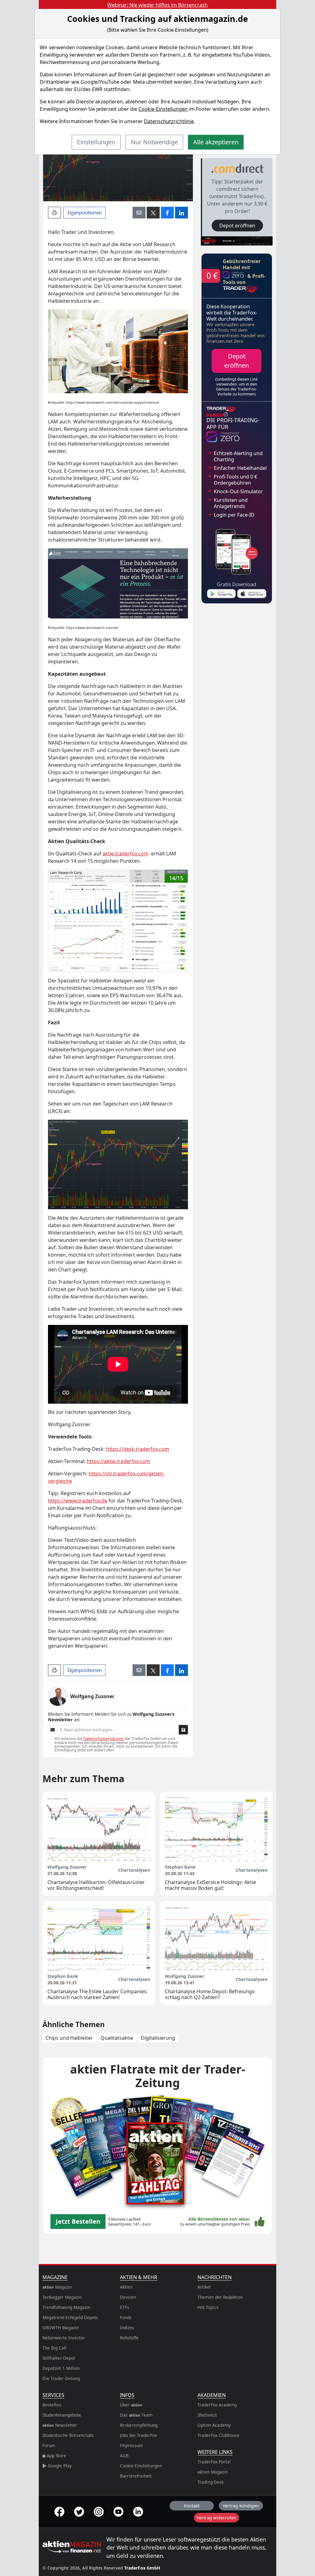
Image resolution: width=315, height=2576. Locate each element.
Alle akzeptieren (216, 142)
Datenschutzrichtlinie (169, 121)
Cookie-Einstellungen (163, 109)
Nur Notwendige (154, 142)
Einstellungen (96, 142)
